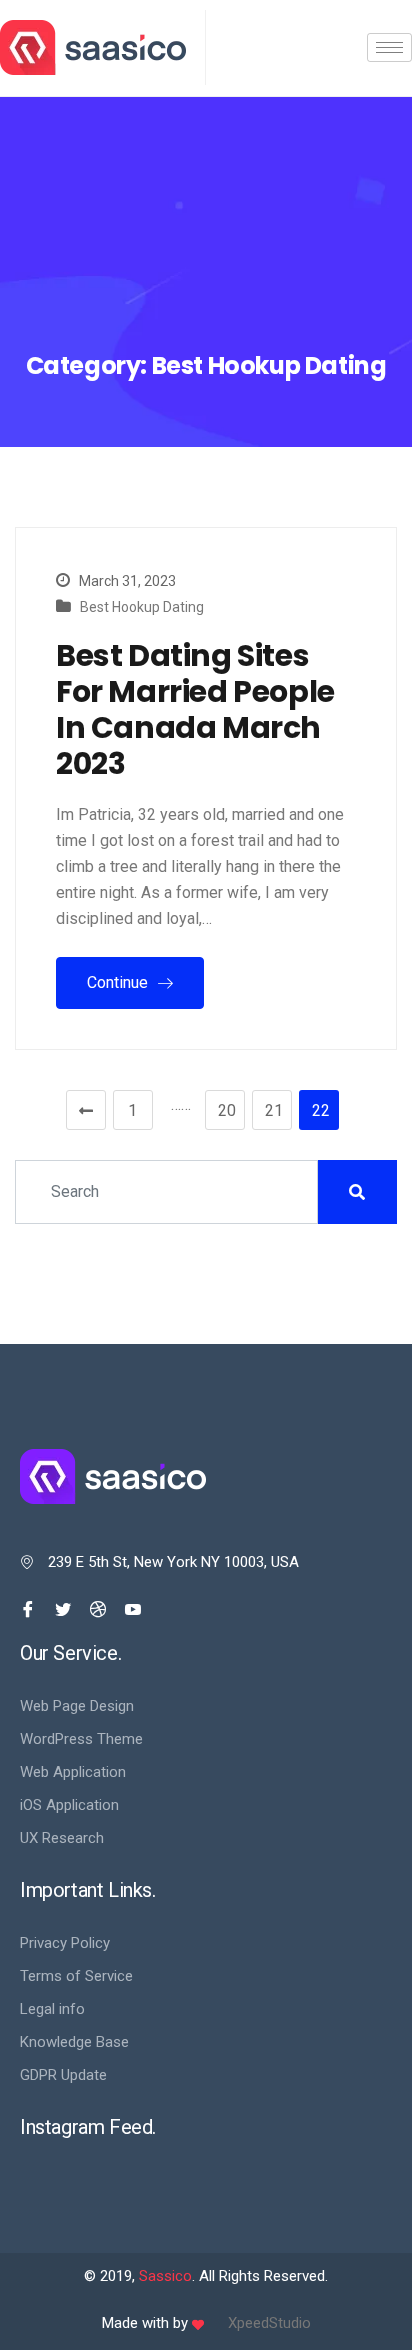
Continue (119, 982)
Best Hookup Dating (142, 607)
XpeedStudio (269, 2323)
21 (274, 1110)
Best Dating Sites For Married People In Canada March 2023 (195, 710)
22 (321, 1110)
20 (227, 1110)
